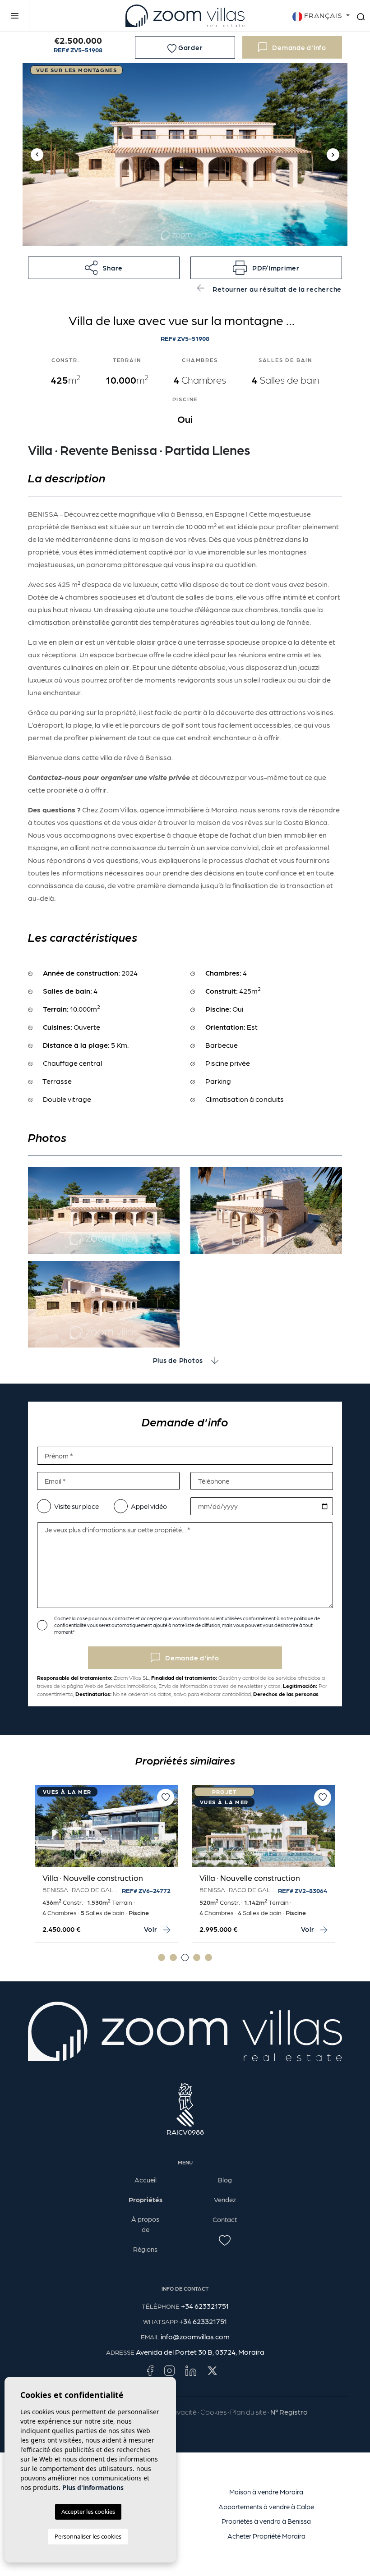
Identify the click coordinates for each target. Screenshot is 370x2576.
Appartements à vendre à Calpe (266, 2507)
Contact (225, 2219)
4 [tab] (197, 1957)
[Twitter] (212, 2370)
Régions (145, 2249)
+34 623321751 (205, 2306)
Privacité (183, 2412)
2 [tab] (173, 1957)
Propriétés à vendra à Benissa (266, 2521)
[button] (104, 268)
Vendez (225, 2200)
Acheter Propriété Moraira (266, 2536)
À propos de (145, 2224)
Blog (225, 2180)
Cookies (213, 2412)
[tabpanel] (106, 1864)
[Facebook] (150, 2370)
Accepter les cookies (88, 2512)
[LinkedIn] (191, 2370)
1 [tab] (162, 1957)
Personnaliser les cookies (88, 2536)
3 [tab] (185, 1957)
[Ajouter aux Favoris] (166, 1797)
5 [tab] (208, 1957)
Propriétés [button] (146, 2200)
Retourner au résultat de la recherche (277, 289)
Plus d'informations (93, 2487)
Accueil (146, 2180)
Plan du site (248, 2412)
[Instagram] (169, 2370)
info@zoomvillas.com (195, 2336)
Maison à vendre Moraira (266, 2492)
